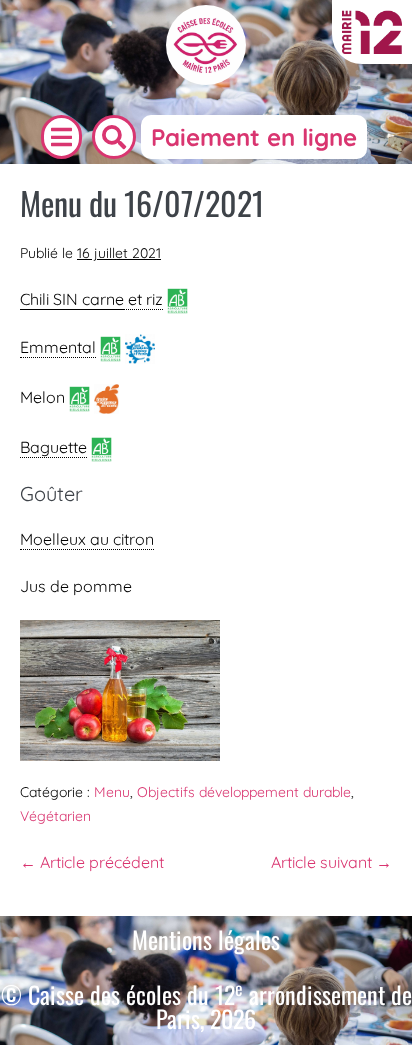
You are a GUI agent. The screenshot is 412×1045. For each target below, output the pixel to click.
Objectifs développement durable (244, 792)
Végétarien (55, 816)
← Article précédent (92, 862)
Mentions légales (206, 939)
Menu (112, 792)
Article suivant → (331, 862)
